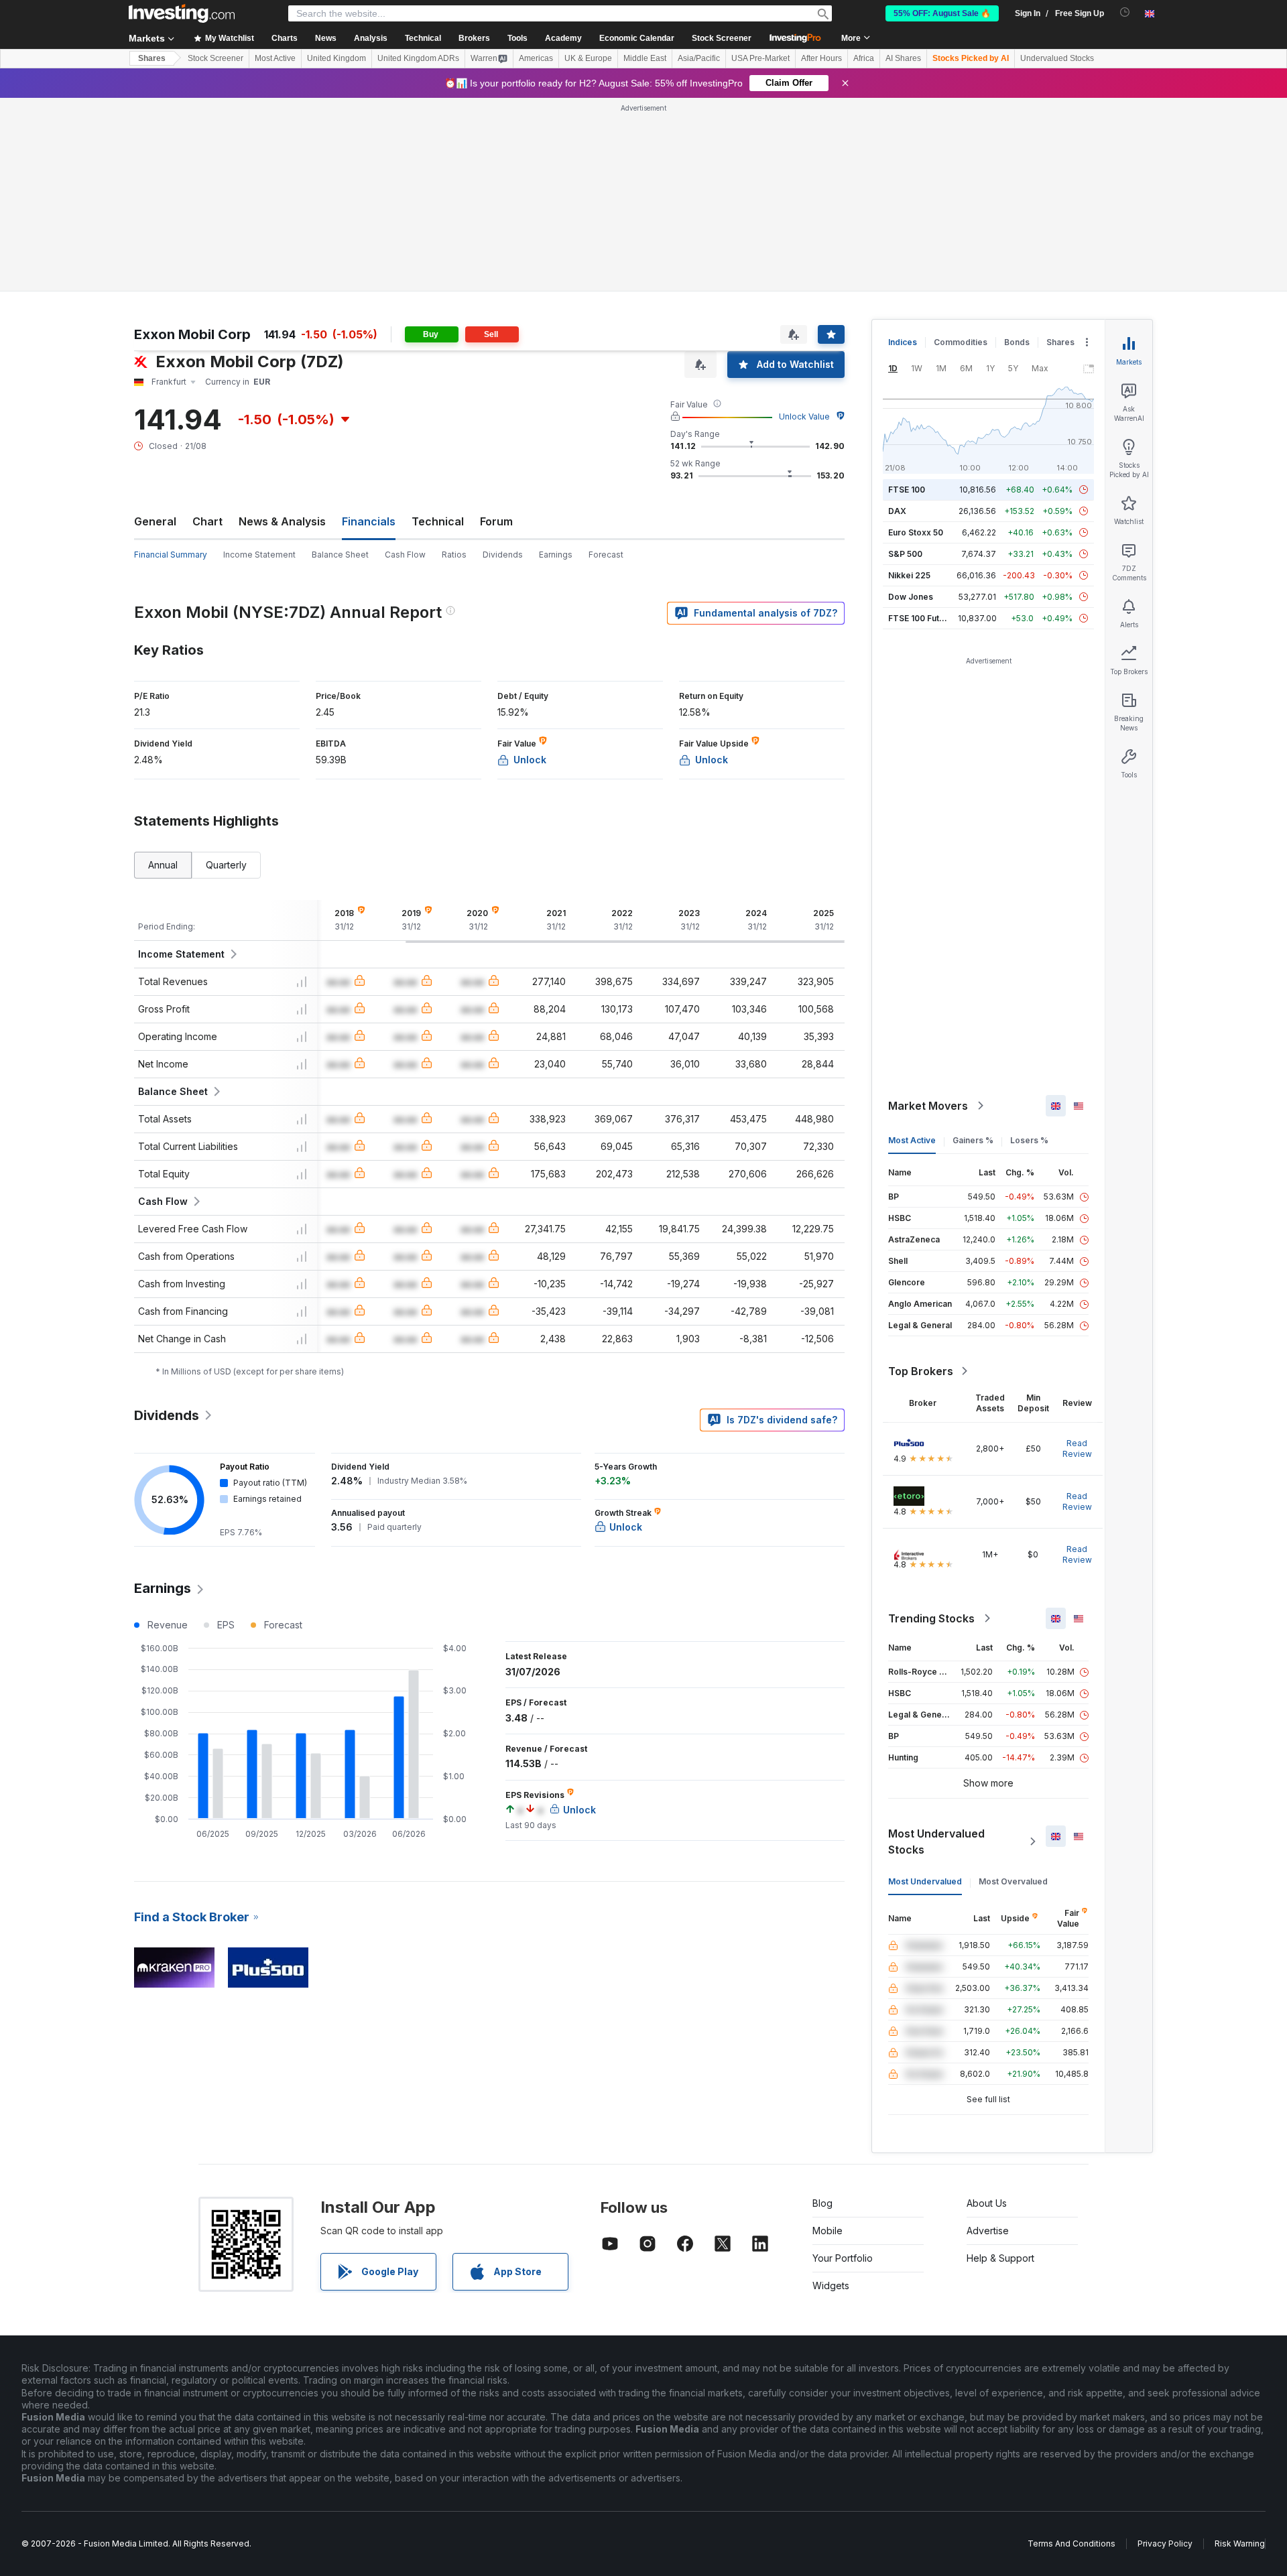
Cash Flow (405, 555)
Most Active (275, 58)
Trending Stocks (931, 1618)
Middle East (645, 58)
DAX (897, 511)
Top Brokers (921, 1371)
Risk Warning (1240, 2543)
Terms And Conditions (1071, 2543)
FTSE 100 (907, 490)
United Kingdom (336, 58)
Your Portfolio (843, 2258)
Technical (438, 521)
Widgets (831, 2285)
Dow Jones (911, 597)
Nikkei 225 (909, 575)
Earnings (556, 555)
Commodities (961, 342)
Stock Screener (722, 38)
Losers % (1029, 1140)
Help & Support (1000, 2258)
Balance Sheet (340, 555)
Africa (864, 58)
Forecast (606, 555)
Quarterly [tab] (226, 865)
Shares (152, 58)
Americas (536, 58)
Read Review (1077, 1448)
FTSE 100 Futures (923, 618)
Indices (903, 342)
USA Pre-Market (760, 58)
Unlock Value (804, 416)
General (155, 521)
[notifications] (1125, 12)
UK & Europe (588, 58)
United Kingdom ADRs (418, 58)
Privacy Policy (1165, 2543)
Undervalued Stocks (1057, 58)
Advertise (988, 2231)
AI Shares (903, 58)
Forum (496, 521)
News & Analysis (282, 521)
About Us (987, 2203)
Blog (822, 2203)
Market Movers (928, 1106)
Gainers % (973, 1140)
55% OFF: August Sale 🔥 (942, 13)
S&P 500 (905, 554)
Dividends (503, 555)
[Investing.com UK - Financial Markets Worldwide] (182, 13)
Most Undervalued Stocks (936, 1842)
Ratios (454, 555)
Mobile (828, 2231)
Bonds (1017, 342)
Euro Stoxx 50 (916, 532)
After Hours (821, 58)
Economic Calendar (637, 38)
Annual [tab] (163, 865)
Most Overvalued (1013, 1881)
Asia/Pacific (699, 58)
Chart (207, 521)
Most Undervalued (925, 1881)
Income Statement (259, 555)
